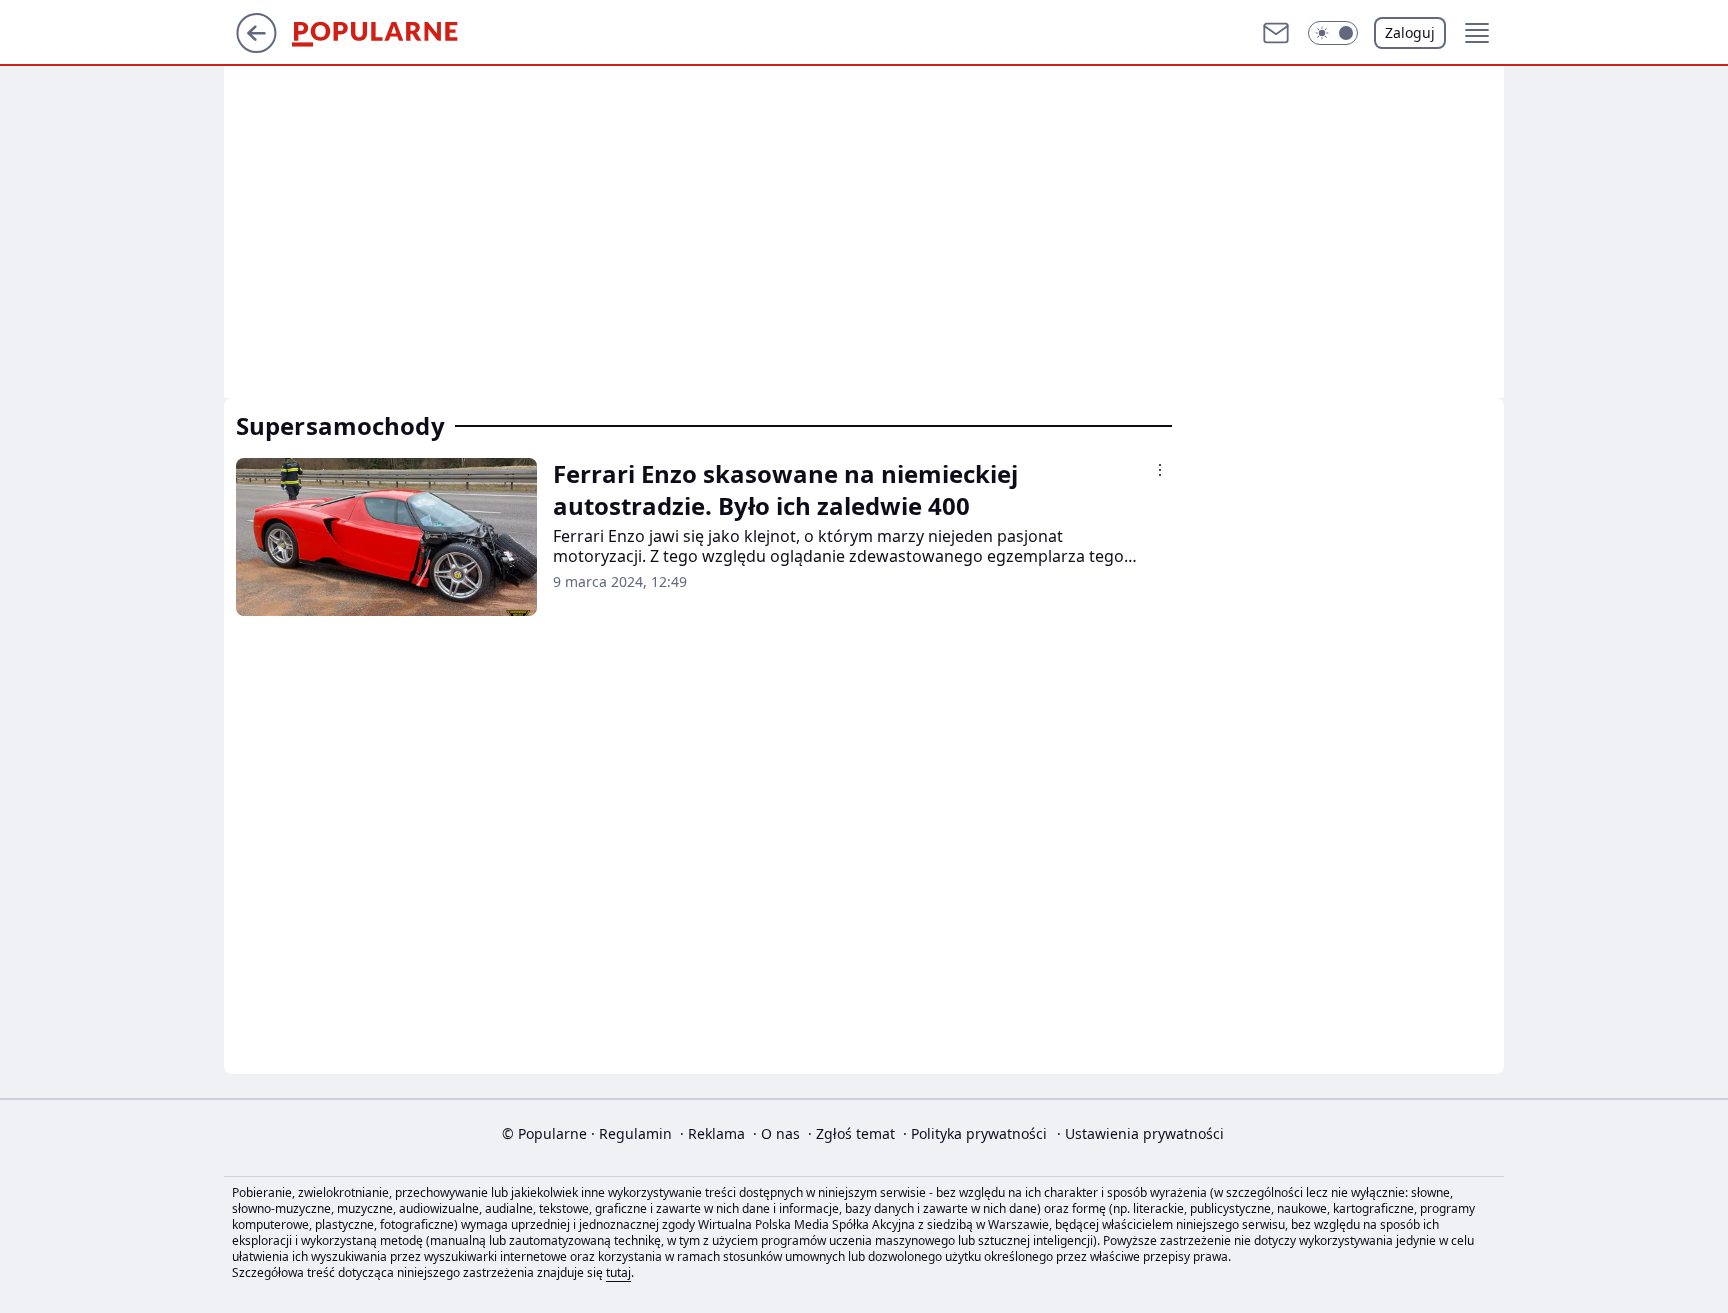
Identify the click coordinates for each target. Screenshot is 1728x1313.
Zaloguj (1410, 32)
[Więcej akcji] (1160, 470)
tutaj (618, 1272)
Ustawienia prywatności (1140, 1133)
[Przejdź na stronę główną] (256, 47)
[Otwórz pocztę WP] (1276, 33)
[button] (1333, 33)
